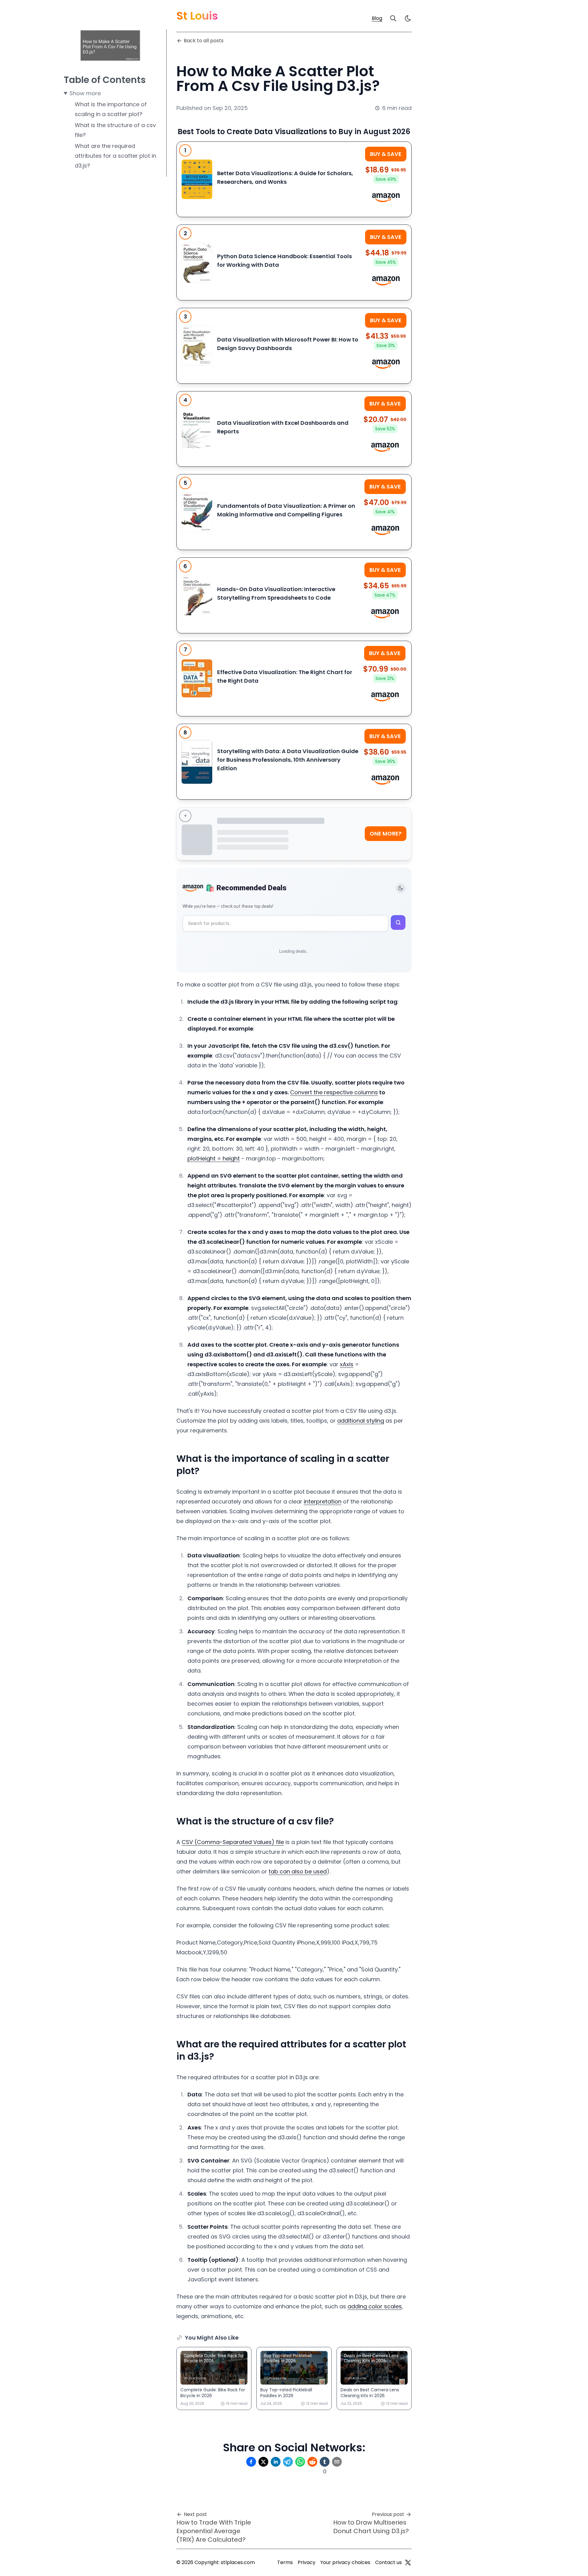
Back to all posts (204, 41)
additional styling (361, 1421)
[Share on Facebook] (251, 2462)
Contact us (388, 2562)
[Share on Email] (337, 2462)
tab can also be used (298, 1871)
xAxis (347, 1364)
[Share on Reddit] (312, 2462)
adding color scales (375, 2306)
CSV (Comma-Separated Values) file (233, 1842)
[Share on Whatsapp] (300, 2462)
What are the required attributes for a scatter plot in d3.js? (115, 156)
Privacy (307, 2562)
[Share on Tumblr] (325, 2462)
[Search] (393, 18)
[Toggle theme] (401, 888)
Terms (285, 2562)
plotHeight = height (214, 1158)
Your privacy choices (345, 2562)
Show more (85, 93)
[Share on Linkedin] (276, 2462)
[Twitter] (408, 2563)
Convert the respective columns (334, 1092)
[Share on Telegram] (288, 2462)
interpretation (323, 1501)
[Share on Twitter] (263, 2462)
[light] (408, 18)
